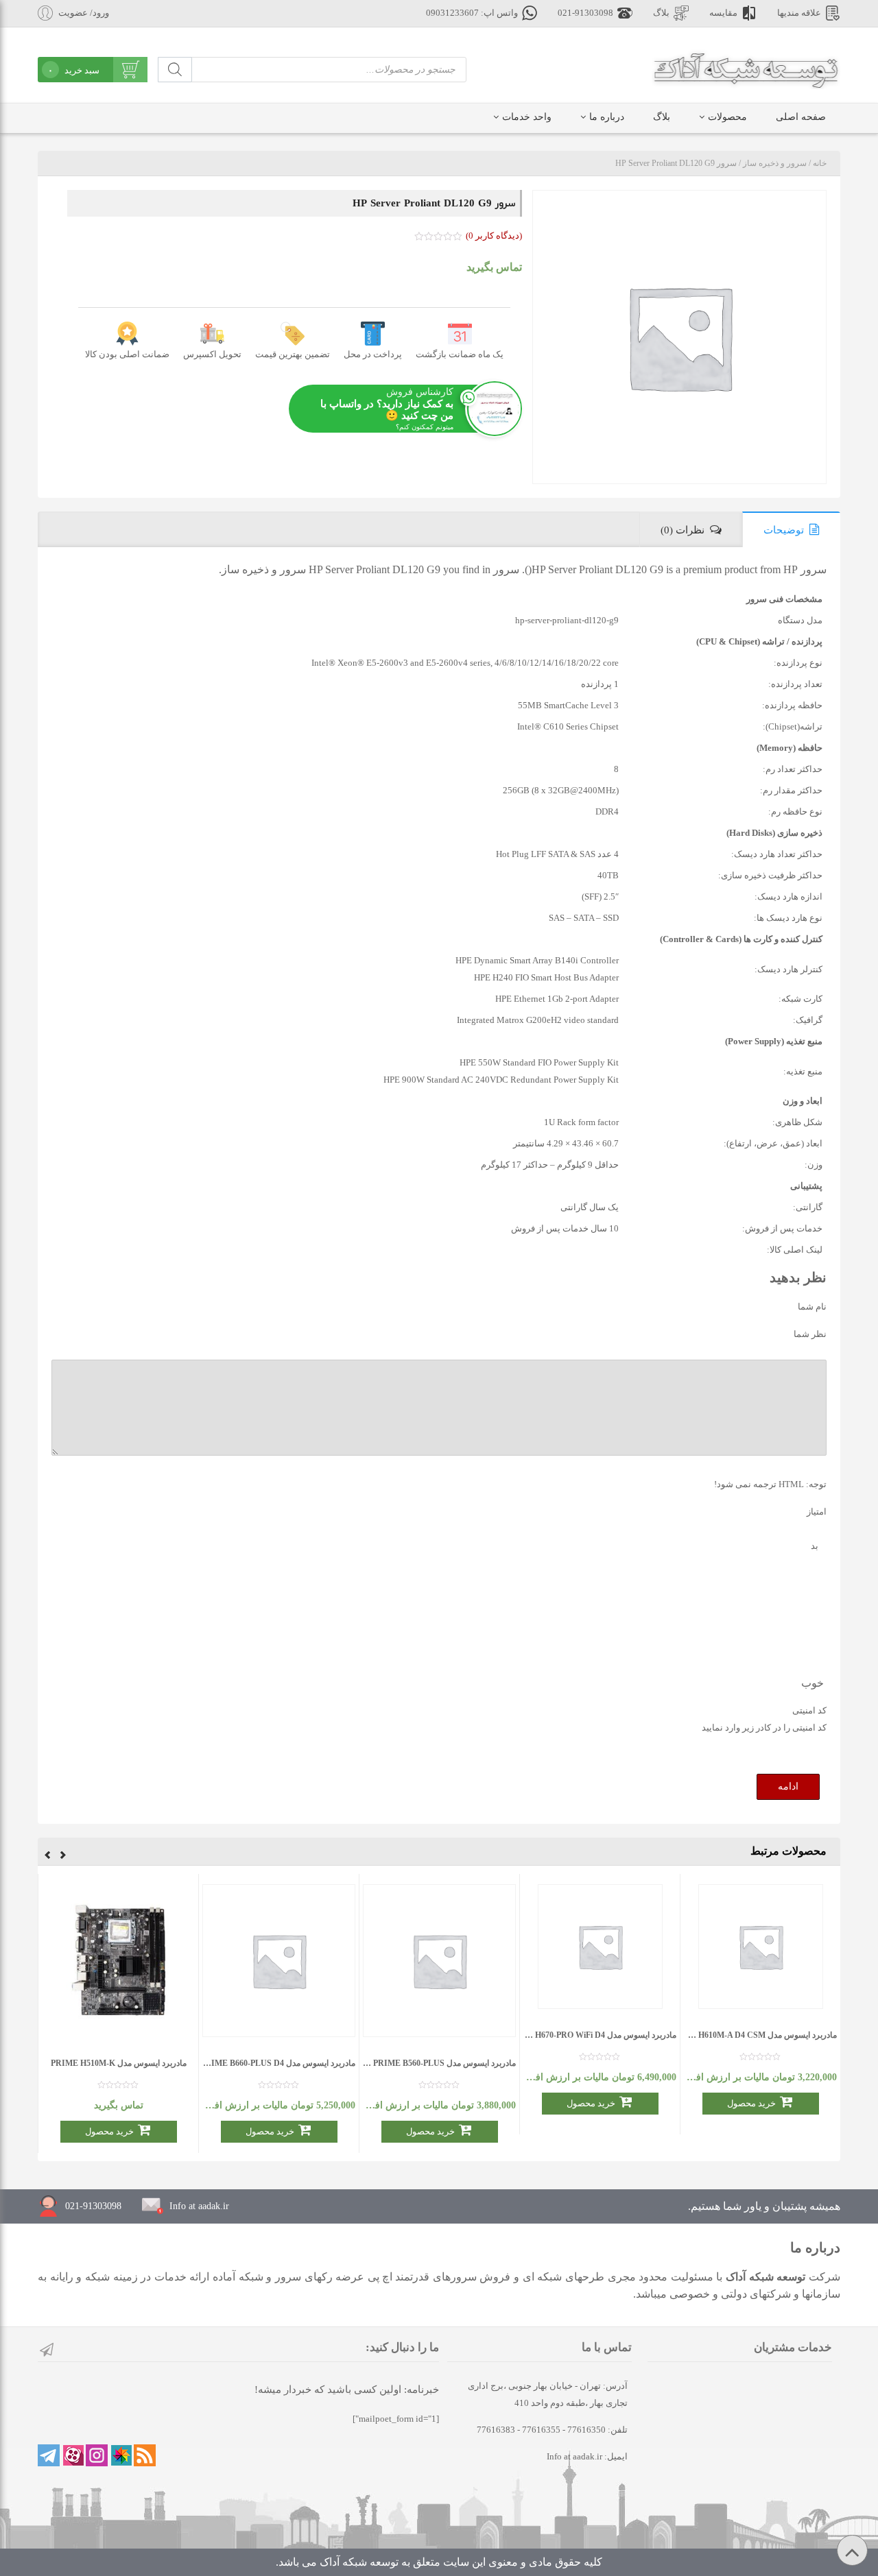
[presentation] (63, 1857)
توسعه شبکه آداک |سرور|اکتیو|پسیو (746, 69)
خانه (820, 163)
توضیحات (784, 530)
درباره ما (607, 117)
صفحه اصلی (801, 117)
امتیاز (817, 1512)
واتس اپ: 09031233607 (472, 13)
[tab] (791, 529)
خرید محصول (751, 2103)
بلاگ (661, 13)
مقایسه (723, 13)
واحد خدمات (527, 117)
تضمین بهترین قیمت (293, 354)
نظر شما (810, 1334)
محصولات (727, 117)
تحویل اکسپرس (212, 354)
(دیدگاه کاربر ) (494, 236)
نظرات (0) (683, 530)
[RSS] (145, 2455)
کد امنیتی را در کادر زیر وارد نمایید (764, 1728)
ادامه (788, 1786)
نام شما (812, 1307)
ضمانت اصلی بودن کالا (127, 354)
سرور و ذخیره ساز (775, 163)
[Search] (175, 70)
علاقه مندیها (799, 13)
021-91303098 (585, 13)
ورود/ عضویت (84, 13)
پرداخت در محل (373, 354)
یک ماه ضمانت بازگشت (460, 354)
